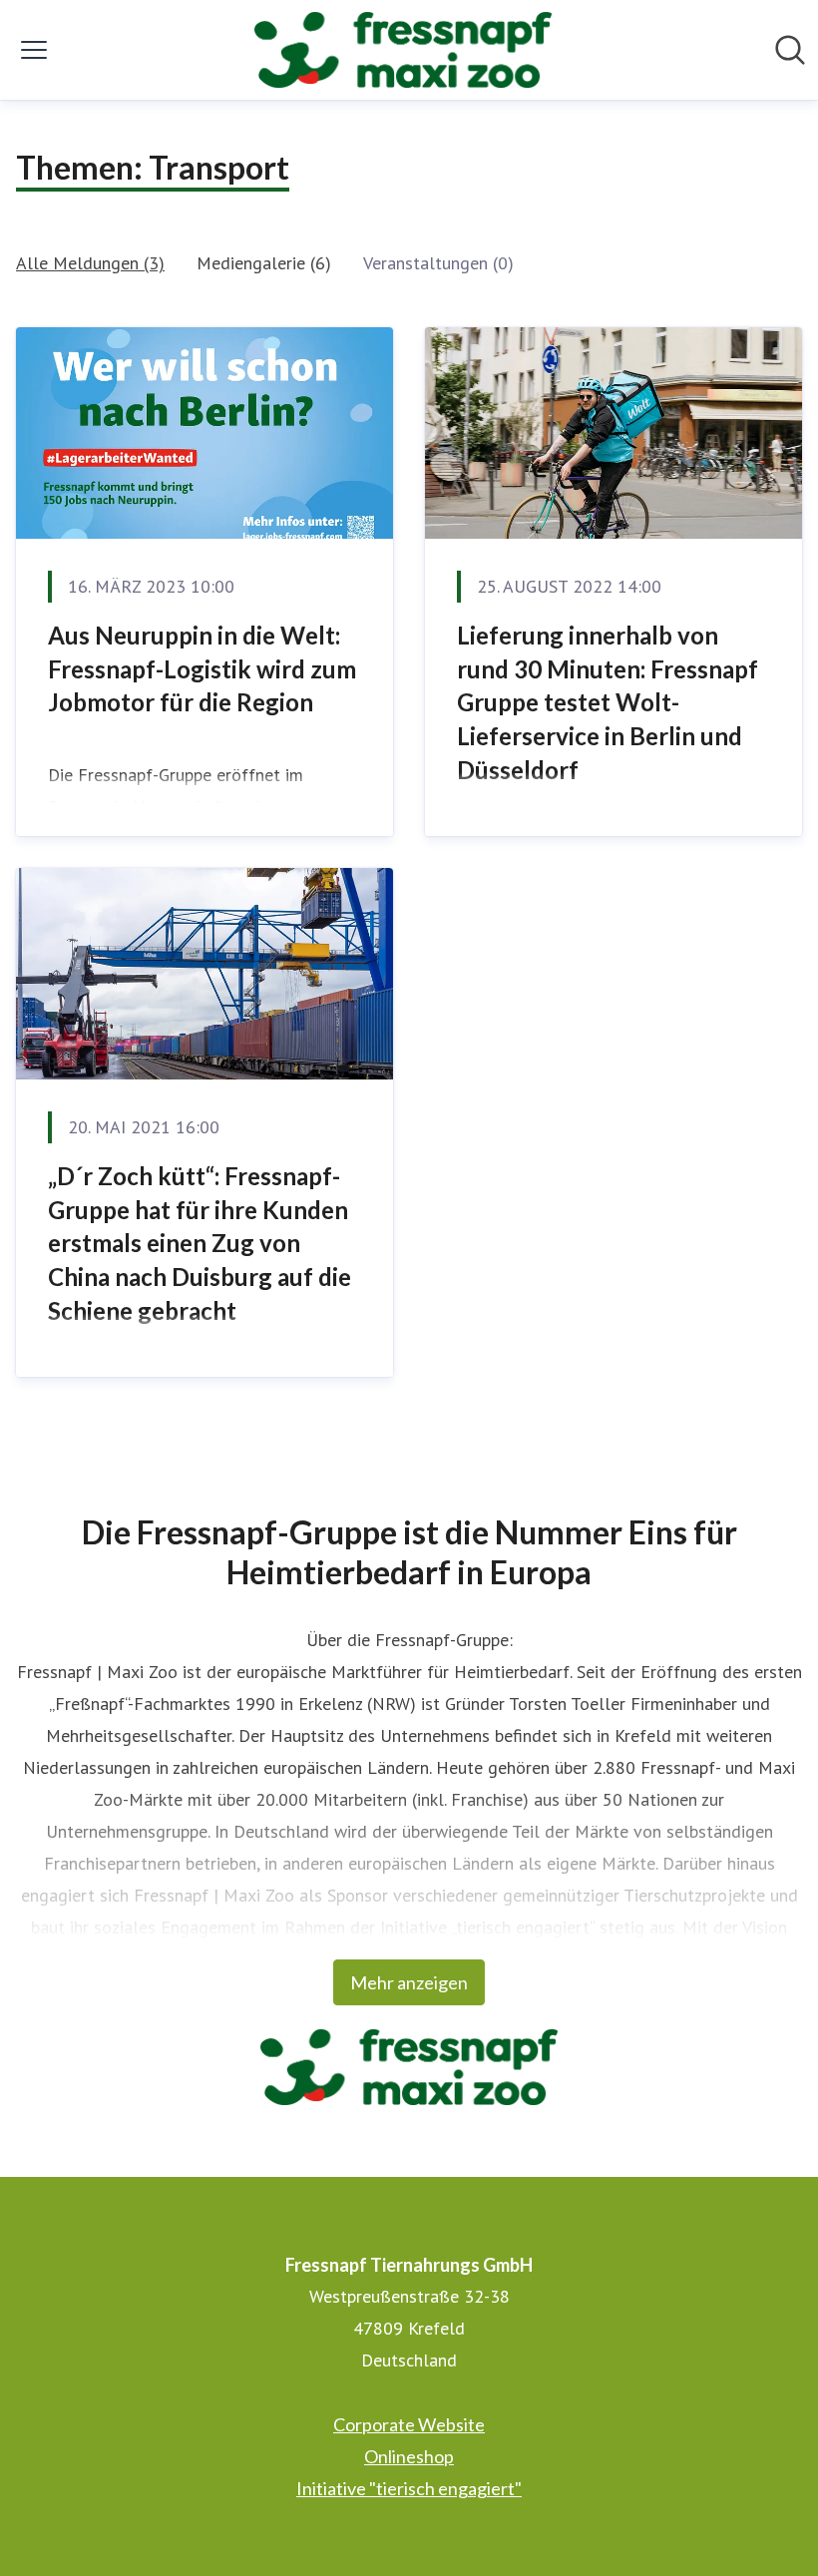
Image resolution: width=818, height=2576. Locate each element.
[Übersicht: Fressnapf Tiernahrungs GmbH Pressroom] (403, 50)
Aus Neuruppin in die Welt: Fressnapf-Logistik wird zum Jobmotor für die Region (202, 668)
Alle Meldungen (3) (90, 263)
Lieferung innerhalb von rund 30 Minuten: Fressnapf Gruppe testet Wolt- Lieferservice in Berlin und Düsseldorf (608, 702)
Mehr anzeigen (409, 1982)
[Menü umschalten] (34, 50)
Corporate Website (409, 2424)
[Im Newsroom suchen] (790, 50)
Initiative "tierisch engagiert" (409, 2488)
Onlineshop (409, 2456)
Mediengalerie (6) (264, 263)
